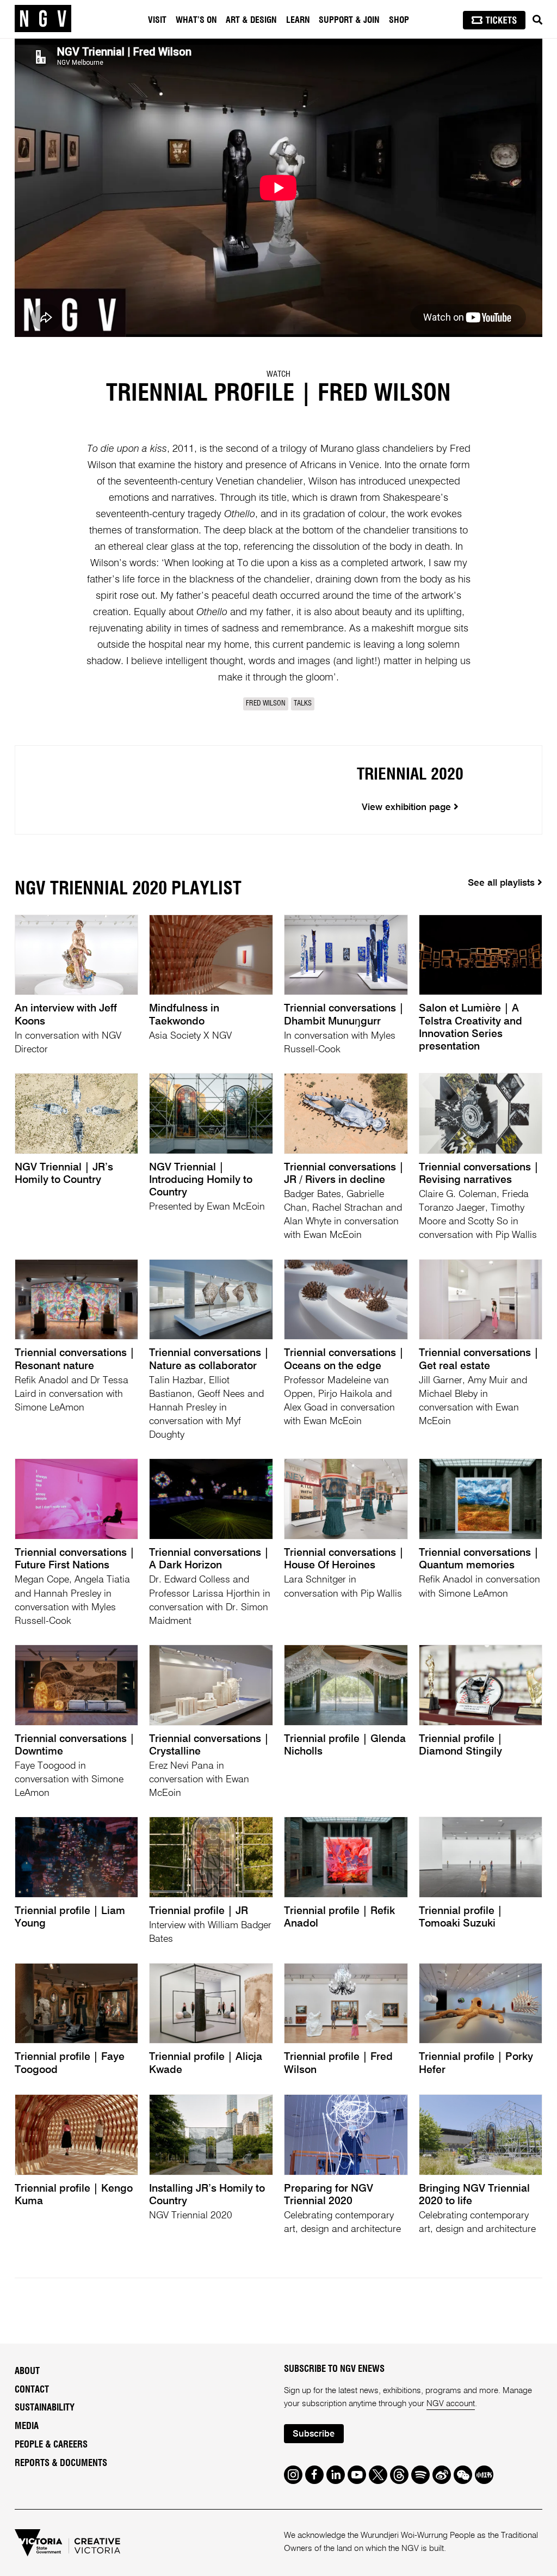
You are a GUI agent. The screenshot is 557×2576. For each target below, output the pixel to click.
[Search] (537, 20)
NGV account (451, 2404)
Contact (32, 2390)
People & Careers (51, 2445)
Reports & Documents (61, 2463)
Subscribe (314, 2434)
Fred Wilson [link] (266, 704)
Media (27, 2426)
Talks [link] (303, 704)
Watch (278, 374)
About (27, 2371)
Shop (399, 20)
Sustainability (45, 2408)
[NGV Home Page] (43, 19)
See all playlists (503, 883)
